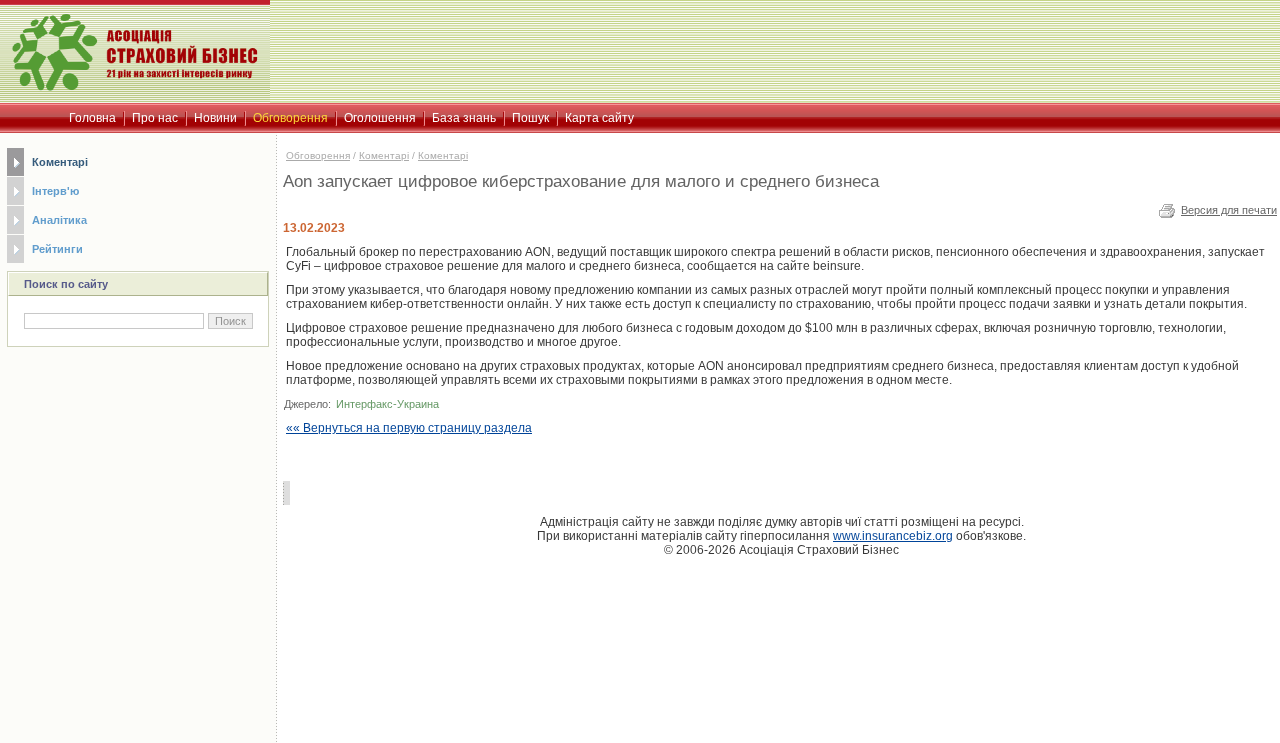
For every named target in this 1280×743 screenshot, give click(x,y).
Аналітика (59, 220)
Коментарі (60, 162)
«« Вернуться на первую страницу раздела (409, 428)
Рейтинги (57, 249)
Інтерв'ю (55, 191)
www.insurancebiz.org (893, 536)
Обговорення (318, 155)
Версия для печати (1229, 210)
